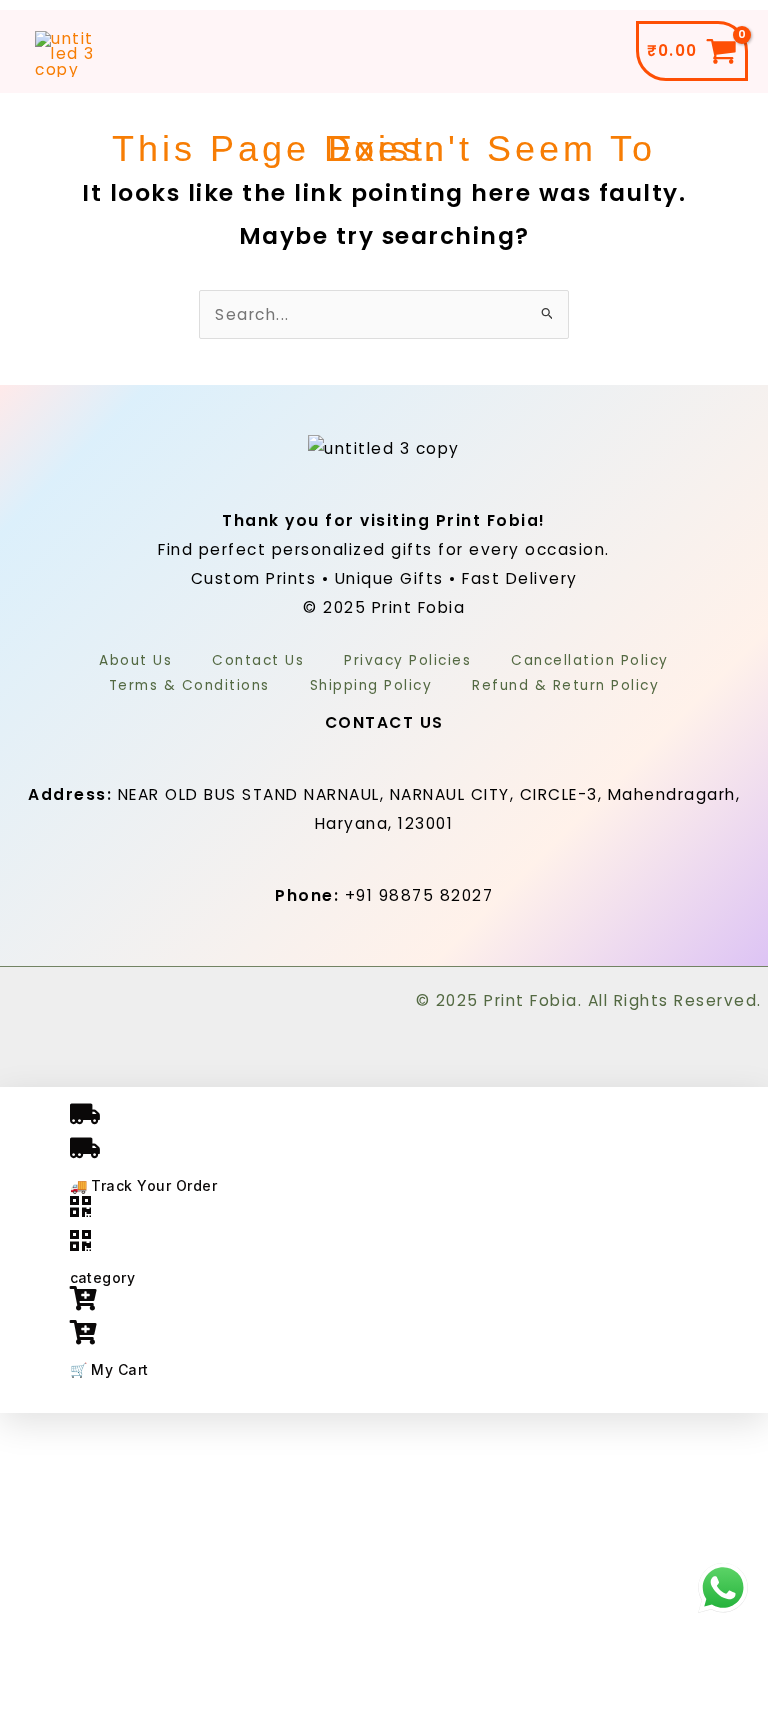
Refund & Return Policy (565, 685)
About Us (135, 660)
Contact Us (258, 660)
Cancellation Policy (590, 660)
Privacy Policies (407, 660)
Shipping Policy (371, 685)
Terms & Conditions (189, 685)
